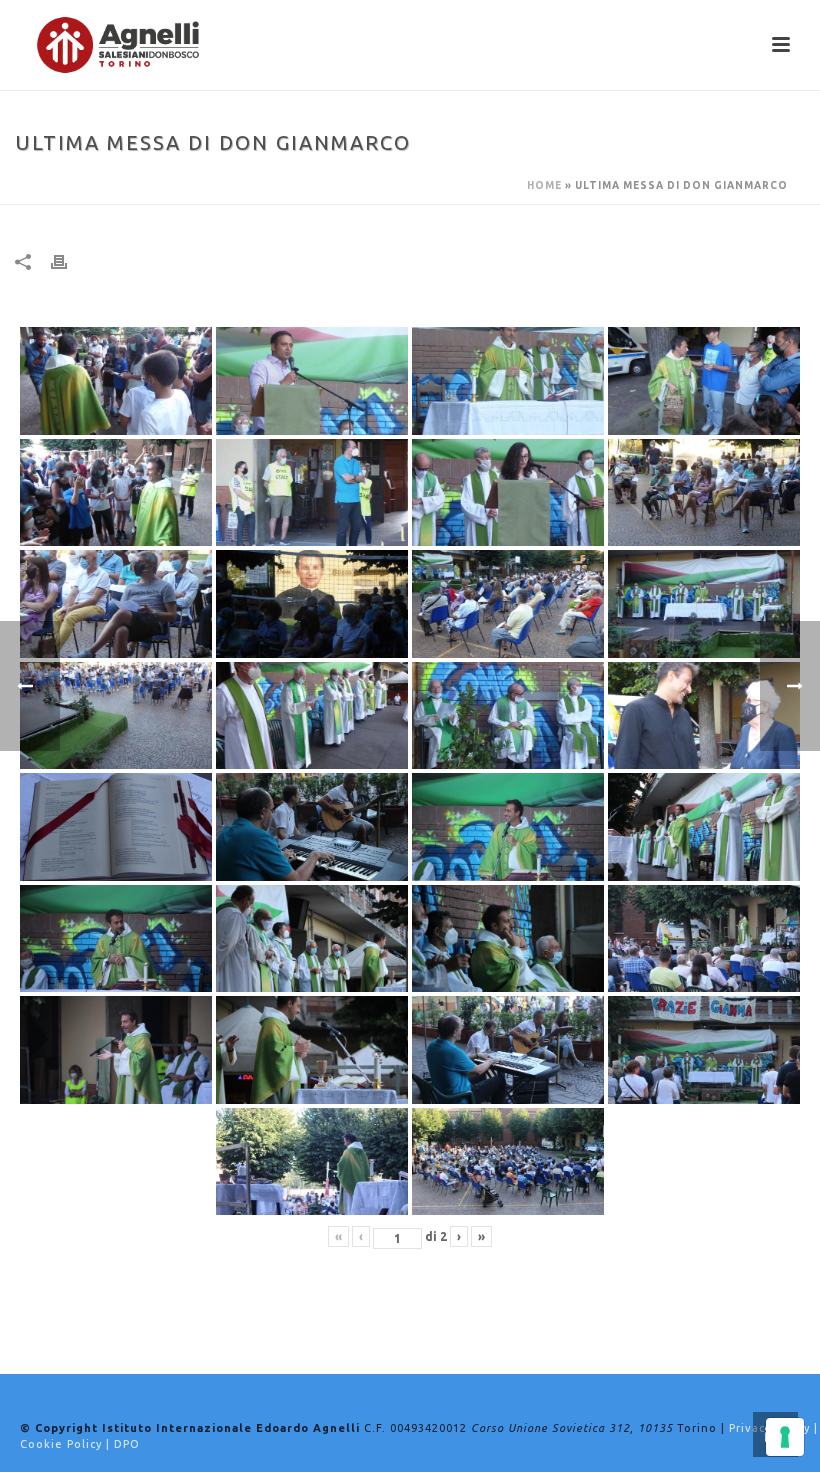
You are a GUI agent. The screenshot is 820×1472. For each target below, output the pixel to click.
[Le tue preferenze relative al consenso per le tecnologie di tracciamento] (785, 1437)
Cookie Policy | (67, 1444)
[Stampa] (69, 261)
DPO (127, 1444)
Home (544, 185)
